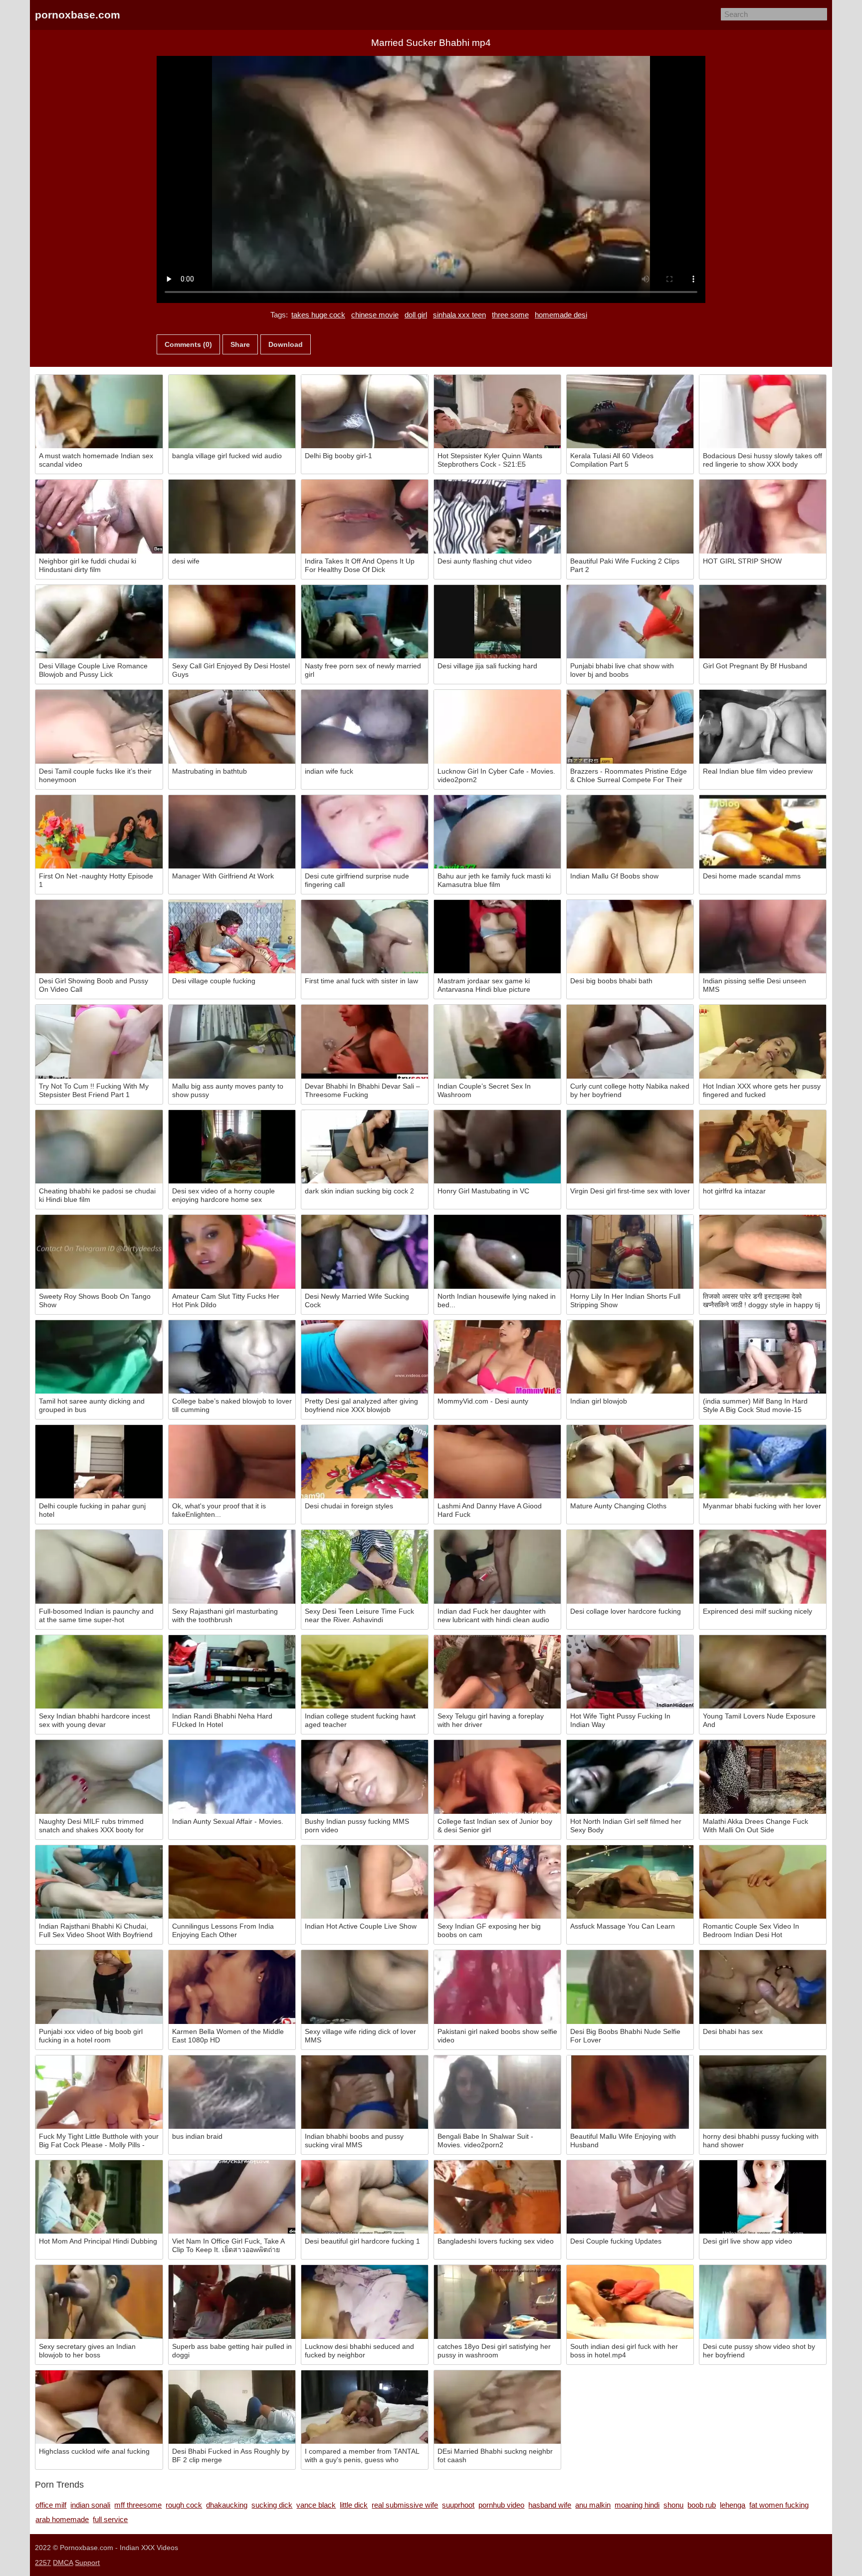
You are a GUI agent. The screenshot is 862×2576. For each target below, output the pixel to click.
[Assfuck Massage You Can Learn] (630, 1882)
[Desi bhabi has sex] (763, 1987)
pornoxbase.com (78, 15)
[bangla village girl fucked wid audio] (232, 412)
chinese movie (375, 315)
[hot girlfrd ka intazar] (763, 1147)
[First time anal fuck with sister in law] (365, 937)
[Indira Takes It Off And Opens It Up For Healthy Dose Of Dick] (365, 516)
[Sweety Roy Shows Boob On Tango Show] (99, 1252)
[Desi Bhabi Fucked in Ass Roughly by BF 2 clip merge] (232, 2407)
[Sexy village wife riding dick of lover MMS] (365, 1987)
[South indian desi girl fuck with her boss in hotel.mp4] (630, 2302)
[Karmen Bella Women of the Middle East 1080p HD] (232, 1987)
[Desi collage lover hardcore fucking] (630, 1567)
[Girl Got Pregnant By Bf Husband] (763, 622)
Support (87, 2563)
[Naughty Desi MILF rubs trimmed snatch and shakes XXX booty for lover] (99, 1777)
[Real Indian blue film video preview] (763, 726)
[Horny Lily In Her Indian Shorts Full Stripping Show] (630, 1252)
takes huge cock (318, 315)
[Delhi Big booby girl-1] (365, 412)
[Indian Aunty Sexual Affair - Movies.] (232, 1777)
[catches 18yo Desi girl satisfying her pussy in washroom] (497, 2302)
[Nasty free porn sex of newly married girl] (365, 622)
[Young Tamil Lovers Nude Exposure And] (763, 1672)
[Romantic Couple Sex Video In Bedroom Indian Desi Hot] (763, 1882)
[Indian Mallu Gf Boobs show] (630, 832)
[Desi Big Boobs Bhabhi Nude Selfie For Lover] (630, 1987)
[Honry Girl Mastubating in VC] (497, 1147)
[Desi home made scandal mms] (763, 832)
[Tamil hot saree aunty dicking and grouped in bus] (99, 1357)
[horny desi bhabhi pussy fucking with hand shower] (763, 2092)
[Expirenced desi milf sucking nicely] (763, 1567)
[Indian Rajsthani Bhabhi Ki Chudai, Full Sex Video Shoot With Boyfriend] (99, 1882)
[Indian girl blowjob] (630, 1357)
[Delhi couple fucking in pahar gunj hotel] (99, 1462)
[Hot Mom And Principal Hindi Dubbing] (99, 2197)
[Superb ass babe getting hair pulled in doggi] (232, 2302)
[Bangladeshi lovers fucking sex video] (497, 2197)
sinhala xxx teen (459, 315)
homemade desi (561, 315)
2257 (43, 2563)
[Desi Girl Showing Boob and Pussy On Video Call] (99, 937)
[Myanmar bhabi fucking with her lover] (763, 1462)
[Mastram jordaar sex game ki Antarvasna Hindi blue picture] (497, 937)
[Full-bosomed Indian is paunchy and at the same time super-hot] (99, 1567)
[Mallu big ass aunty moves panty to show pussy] (232, 1041)
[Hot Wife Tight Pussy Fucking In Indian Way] (630, 1672)
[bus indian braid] (232, 2092)
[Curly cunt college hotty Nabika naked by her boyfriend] (630, 1041)
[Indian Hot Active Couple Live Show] (365, 1882)
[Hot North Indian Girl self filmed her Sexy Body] (630, 1777)
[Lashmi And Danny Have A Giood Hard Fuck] (497, 1462)
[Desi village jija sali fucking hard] (497, 622)
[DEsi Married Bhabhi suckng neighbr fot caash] (497, 2407)
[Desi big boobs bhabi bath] (630, 937)
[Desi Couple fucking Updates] (630, 2197)
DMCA (63, 2563)
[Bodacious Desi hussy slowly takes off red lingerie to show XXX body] (763, 412)
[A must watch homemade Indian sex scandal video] (99, 412)
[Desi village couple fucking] (232, 937)
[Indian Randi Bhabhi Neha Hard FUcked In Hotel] (232, 1672)
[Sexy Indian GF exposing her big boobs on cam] (497, 1882)
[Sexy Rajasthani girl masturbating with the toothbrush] (232, 1567)
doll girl (416, 315)
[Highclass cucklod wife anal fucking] (99, 2407)
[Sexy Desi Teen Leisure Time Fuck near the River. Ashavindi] (365, 1567)
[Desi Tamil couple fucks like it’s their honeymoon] (99, 726)
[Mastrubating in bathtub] (232, 726)
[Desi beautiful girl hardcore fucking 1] (365, 2197)
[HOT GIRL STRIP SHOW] (763, 516)
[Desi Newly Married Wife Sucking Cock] (365, 1252)
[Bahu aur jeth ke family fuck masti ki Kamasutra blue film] (497, 832)
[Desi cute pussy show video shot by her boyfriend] (763, 2302)
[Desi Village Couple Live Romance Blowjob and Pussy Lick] (99, 622)
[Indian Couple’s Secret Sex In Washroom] (497, 1041)
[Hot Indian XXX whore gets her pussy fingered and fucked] (763, 1041)
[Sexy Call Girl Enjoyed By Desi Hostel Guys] (232, 622)
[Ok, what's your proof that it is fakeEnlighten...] (232, 1462)
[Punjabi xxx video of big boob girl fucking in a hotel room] (99, 1987)
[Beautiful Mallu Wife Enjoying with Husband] (630, 2092)
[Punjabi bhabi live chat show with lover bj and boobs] (630, 622)
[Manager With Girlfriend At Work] (232, 832)
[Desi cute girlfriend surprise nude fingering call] (365, 832)
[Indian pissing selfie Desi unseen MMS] (763, 937)
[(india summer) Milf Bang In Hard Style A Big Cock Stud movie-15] (763, 1357)
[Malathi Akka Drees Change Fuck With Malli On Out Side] (763, 1777)
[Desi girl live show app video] (763, 2197)
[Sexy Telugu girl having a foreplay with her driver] (497, 1672)
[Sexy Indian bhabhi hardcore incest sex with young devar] (99, 1672)
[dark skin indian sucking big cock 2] (365, 1147)
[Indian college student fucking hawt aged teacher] (365, 1672)
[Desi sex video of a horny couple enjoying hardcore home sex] (232, 1147)
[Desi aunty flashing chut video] (497, 516)
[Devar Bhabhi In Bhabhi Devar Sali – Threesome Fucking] (365, 1041)
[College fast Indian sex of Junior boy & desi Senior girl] (497, 1777)
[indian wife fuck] (365, 726)
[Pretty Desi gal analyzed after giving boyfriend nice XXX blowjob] (365, 1357)
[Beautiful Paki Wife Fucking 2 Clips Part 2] (630, 516)
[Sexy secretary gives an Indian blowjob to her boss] (99, 2302)
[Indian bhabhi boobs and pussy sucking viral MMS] (365, 2092)
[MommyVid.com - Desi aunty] (497, 1357)
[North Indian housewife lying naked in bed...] (497, 1252)
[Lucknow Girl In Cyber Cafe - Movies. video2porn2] (497, 726)
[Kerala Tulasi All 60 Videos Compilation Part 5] (630, 412)
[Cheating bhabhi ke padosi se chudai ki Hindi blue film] (99, 1147)
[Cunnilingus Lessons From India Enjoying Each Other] (232, 1882)
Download (286, 344)
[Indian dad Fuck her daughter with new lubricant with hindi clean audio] (497, 1567)
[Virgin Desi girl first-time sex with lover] (630, 1147)
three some (510, 315)
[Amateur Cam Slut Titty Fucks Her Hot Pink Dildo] (232, 1252)
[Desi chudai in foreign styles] (365, 1462)
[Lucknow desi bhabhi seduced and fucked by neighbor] (365, 2302)
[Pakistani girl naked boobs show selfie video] (497, 1987)
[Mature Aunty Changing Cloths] (630, 1462)
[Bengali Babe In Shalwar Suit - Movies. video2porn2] (497, 2092)
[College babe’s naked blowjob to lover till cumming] (232, 1357)
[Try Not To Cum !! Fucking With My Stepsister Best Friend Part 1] (99, 1041)
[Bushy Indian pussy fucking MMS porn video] (365, 1777)
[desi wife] (232, 516)
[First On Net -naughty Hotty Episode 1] (99, 832)
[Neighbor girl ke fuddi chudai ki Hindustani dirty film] (99, 516)
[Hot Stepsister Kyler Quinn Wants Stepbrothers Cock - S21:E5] (497, 412)
